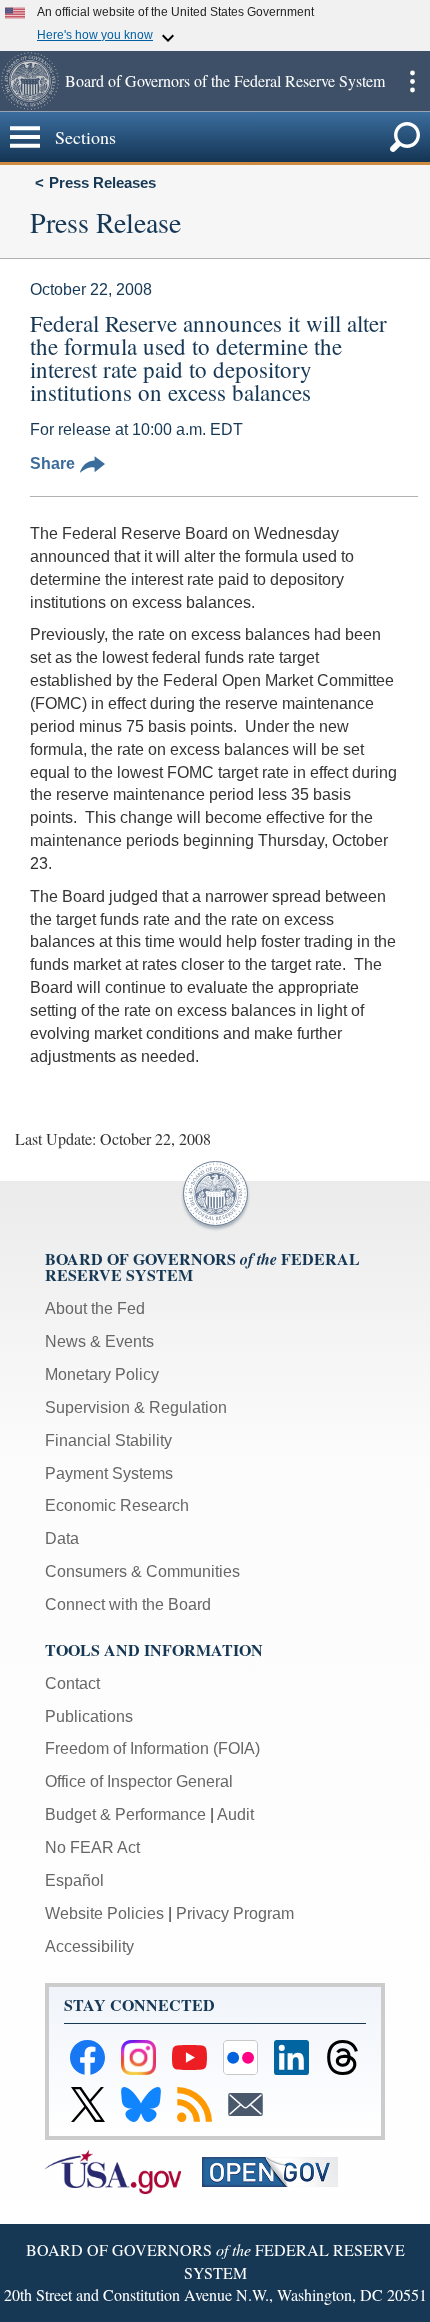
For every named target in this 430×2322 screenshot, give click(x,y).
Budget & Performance (125, 1814)
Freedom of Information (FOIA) (152, 1748)
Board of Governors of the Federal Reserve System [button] (225, 80)
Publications (89, 1716)
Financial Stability (108, 1440)
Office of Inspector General (139, 1781)
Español (74, 1880)
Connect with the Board (128, 1604)
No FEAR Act (92, 1847)
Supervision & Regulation (136, 1407)
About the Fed (95, 1308)
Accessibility (89, 1946)
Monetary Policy (102, 1374)
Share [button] (52, 463)
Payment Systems (109, 1473)
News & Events (99, 1341)
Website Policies (104, 1913)
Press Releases (102, 182)
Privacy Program (235, 1913)
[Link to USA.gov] (123, 2170)
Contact (72, 1683)
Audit (235, 1814)
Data (62, 1538)
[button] (30, 81)
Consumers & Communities (142, 1571)
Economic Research (117, 1505)
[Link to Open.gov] (278, 2170)
